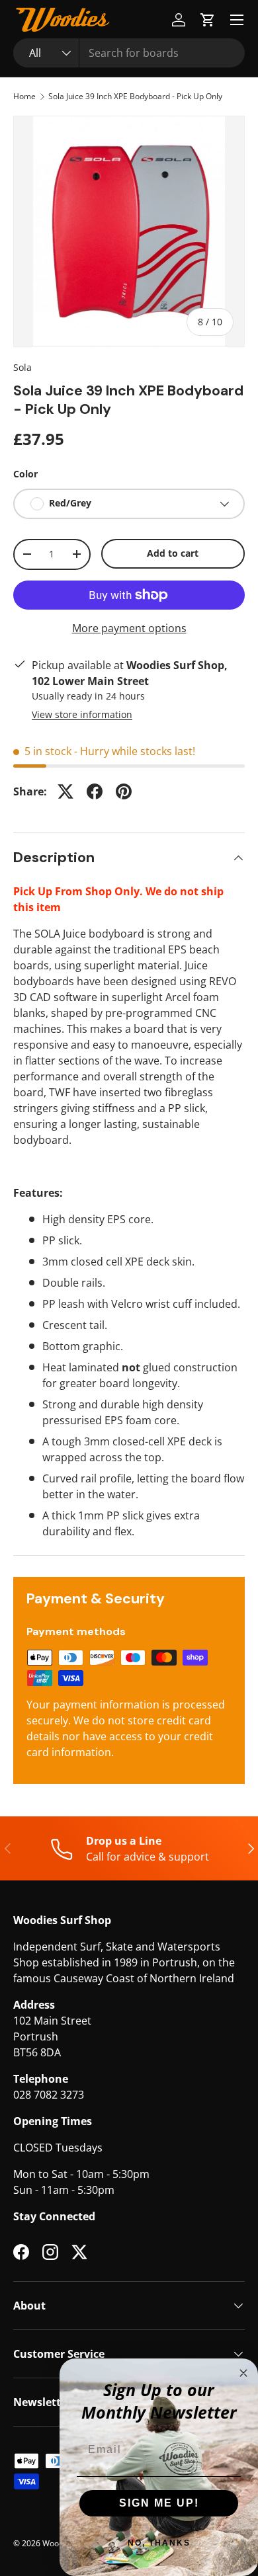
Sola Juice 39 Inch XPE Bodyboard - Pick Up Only (135, 97)
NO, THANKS (159, 2543)
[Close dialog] (243, 2373)
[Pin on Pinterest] (124, 791)
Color (25, 474)
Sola (22, 367)
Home (24, 97)
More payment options (129, 628)
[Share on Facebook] (95, 791)
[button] (208, 20)
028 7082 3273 (49, 2095)
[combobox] (129, 53)
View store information (82, 714)
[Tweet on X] (65, 791)
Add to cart (173, 553)
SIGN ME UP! (159, 2503)
